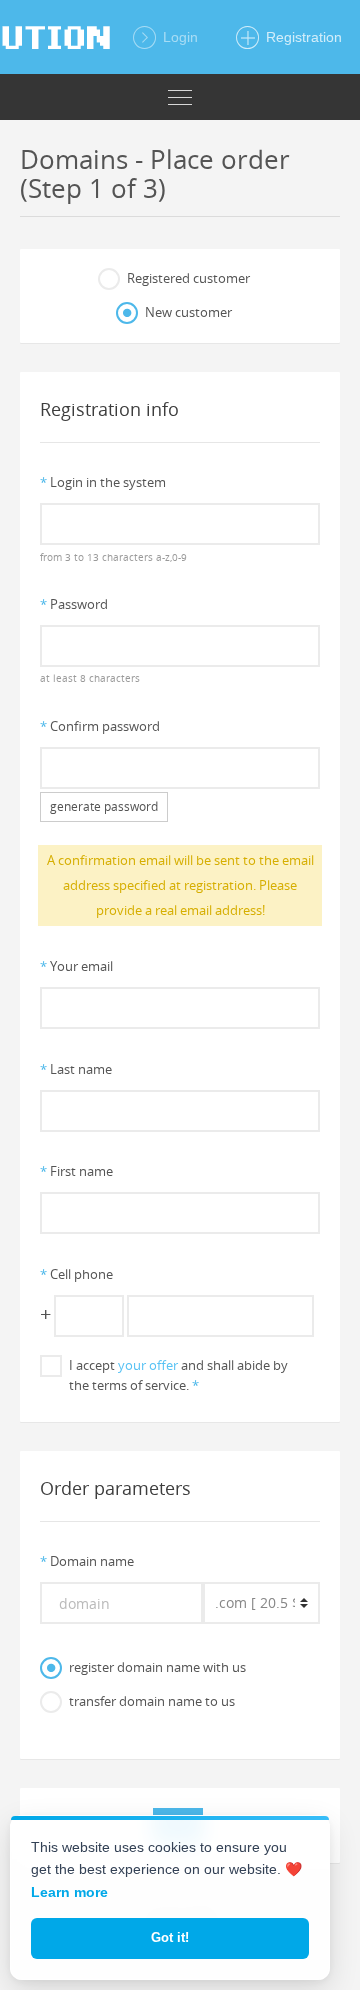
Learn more (69, 1892)
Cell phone (76, 1274)
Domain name (87, 1561)
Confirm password (100, 726)
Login (178, 37)
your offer (148, 1365)
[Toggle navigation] (180, 97)
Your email (76, 966)
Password (74, 604)
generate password (104, 806)
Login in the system (103, 482)
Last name (76, 1069)
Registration (302, 37)
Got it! (170, 1937)
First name (76, 1171)
